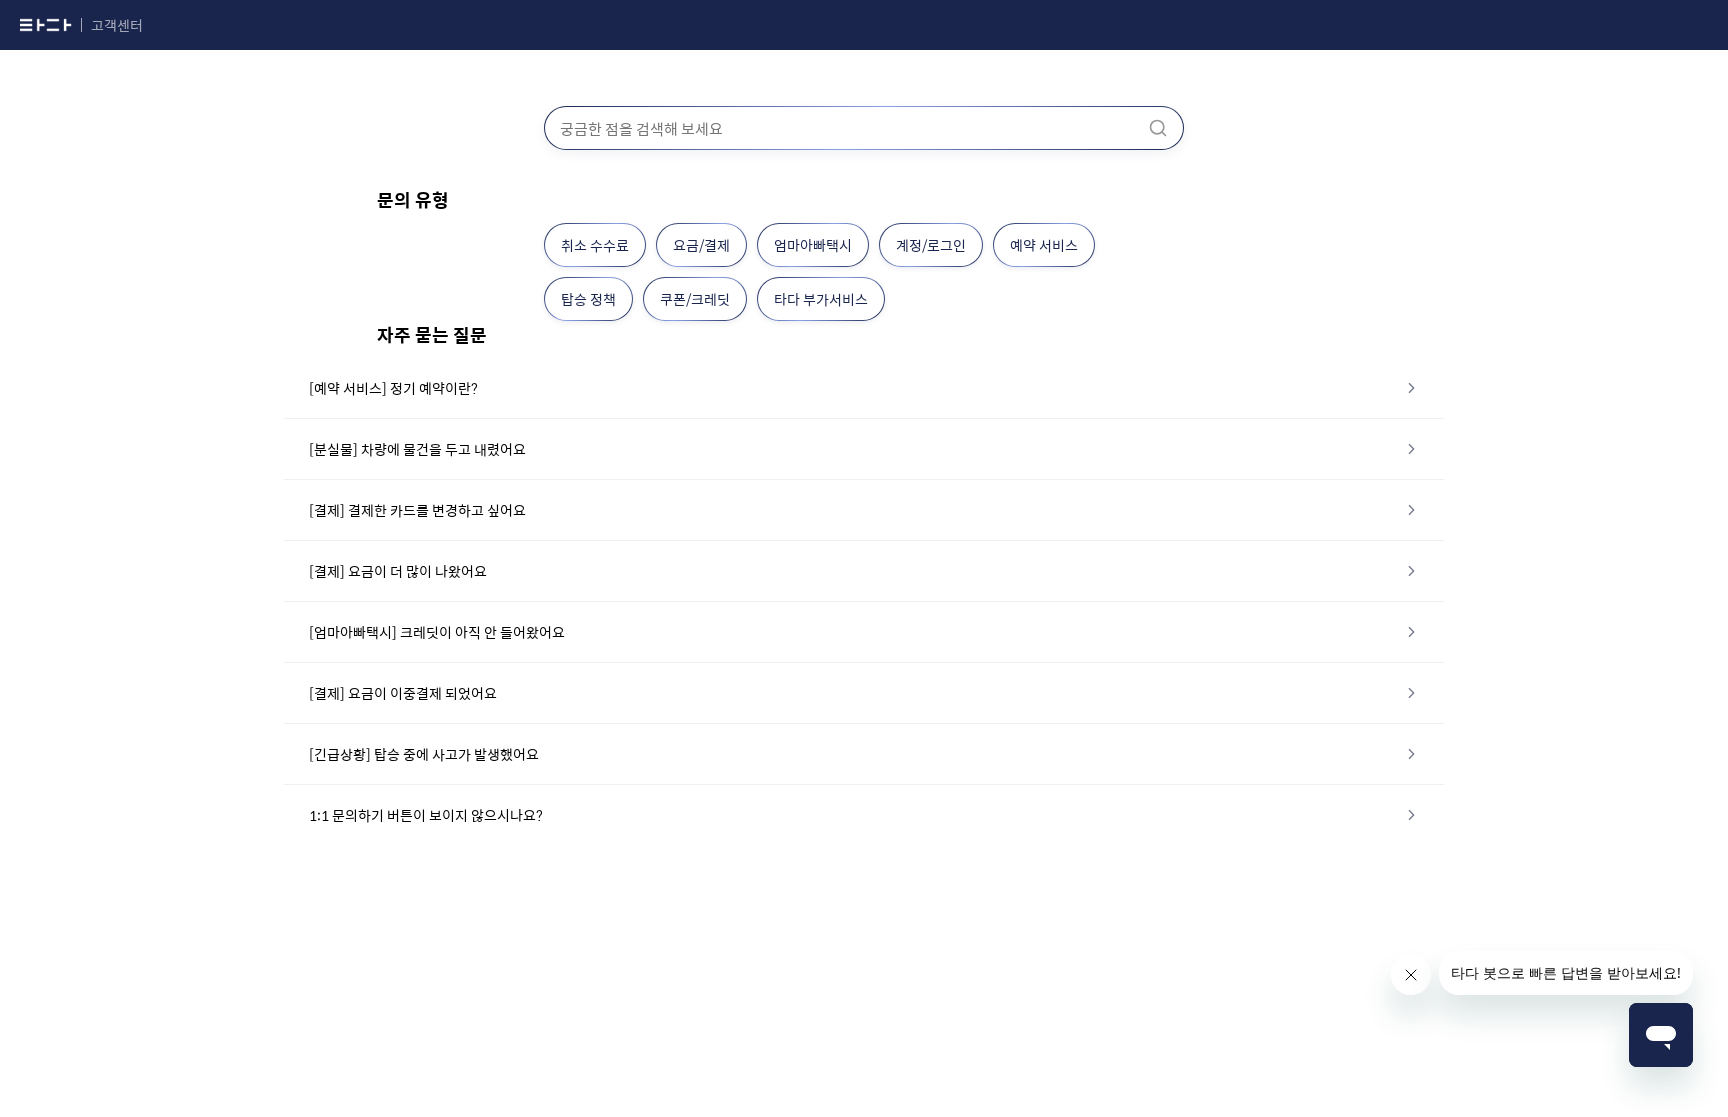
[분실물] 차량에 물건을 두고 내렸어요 (417, 449)
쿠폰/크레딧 (695, 299)
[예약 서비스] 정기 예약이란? (393, 388)
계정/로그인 (931, 245)
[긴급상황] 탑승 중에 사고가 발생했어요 (424, 754)
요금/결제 (701, 245)
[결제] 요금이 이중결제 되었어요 (403, 693)
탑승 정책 (588, 299)
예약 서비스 (1044, 245)
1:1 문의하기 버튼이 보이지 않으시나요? (426, 815)
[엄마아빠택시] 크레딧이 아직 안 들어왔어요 (437, 632)
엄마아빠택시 (813, 245)
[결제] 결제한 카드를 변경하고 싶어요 (417, 510)
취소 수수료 (595, 245)
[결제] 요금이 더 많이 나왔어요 (398, 571)
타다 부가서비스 (821, 299)
